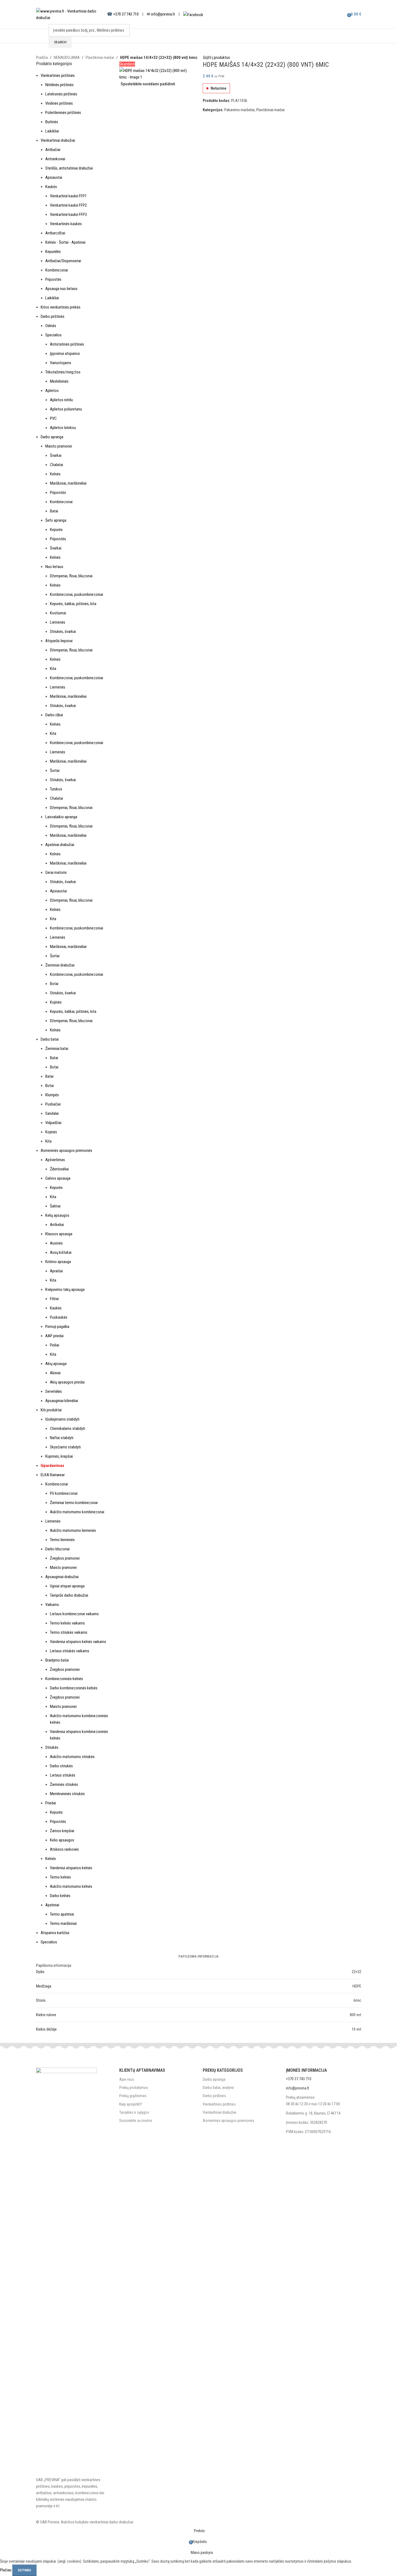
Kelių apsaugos (57, 1215)
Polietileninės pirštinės (63, 113)
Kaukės (51, 187)
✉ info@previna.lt (161, 14)
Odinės (51, 326)
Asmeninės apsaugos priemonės (66, 1150)
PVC (53, 418)
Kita (53, 669)
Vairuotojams (61, 363)
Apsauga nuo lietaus (61, 289)
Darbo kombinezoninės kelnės (74, 1688)
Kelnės (55, 474)
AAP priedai (54, 1336)
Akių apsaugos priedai (67, 1382)
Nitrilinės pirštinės (59, 85)
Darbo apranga (52, 437)
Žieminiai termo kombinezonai (74, 1503)
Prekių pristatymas (134, 2088)
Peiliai (55, 1345)
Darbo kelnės (60, 1896)
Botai (54, 984)
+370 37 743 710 (126, 14)
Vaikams (52, 1605)
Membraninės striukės (67, 1794)
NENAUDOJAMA (67, 58)
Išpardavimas (52, 1466)
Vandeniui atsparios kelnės (71, 1868)
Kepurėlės (53, 252)
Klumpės (52, 1095)
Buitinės (52, 122)
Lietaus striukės (63, 1775)
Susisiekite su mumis (136, 2121)
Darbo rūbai (54, 715)
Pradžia (42, 58)
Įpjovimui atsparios (65, 354)
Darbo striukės (61, 1766)
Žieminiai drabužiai (60, 965)
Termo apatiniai (62, 1914)
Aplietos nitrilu (61, 400)
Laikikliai (52, 131)
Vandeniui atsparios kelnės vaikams (78, 1642)
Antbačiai (53, 150)
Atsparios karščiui (55, 1933)
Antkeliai (57, 1225)
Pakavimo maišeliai (239, 110)
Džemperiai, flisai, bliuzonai (71, 576)
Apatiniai (52, 1905)
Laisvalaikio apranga (61, 817)
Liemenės (58, 622)
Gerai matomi (56, 872)
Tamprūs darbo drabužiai (69, 1595)
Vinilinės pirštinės (59, 103)
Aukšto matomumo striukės (72, 1757)
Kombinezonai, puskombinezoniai (77, 594)
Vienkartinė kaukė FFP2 (68, 205)
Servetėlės (54, 1391)
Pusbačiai (53, 1104)
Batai (54, 511)
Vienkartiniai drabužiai (58, 140)
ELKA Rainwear (53, 1475)
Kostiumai (58, 613)
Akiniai (55, 1373)
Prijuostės (53, 279)
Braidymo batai (57, 1660)
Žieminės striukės (64, 1784)
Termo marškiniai (63, 1923)
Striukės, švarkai (63, 632)
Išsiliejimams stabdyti (62, 1419)
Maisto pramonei (59, 446)
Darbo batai (50, 1039)
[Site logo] (69, 14)
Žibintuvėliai (59, 1169)
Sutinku (24, 2570)
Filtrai (54, 1299)
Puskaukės (59, 1317)
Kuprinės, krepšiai (59, 1456)
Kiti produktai (51, 1410)
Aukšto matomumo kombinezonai (77, 1512)
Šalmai (55, 1206)
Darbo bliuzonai (57, 1549)
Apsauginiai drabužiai (62, 1577)
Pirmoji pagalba (57, 1327)
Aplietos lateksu (63, 428)
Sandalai (52, 1113)
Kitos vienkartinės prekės (61, 307)
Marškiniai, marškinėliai (68, 483)
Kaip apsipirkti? (131, 2104)
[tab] (198, 1956)
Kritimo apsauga (58, 1262)
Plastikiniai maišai (100, 58)
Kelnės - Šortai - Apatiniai (65, 242)
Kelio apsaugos (62, 1840)
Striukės (52, 1747)
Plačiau (6, 2570)
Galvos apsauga (58, 1178)
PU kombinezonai (64, 1493)
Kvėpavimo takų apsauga (65, 1289)
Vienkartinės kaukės (66, 224)
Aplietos (52, 391)
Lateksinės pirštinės (61, 94)
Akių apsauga (56, 1364)
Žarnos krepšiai (62, 1831)
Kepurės (56, 530)
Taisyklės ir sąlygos (134, 2112)
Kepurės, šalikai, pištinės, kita (73, 604)
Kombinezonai (57, 270)
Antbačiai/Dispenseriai (63, 261)
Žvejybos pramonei (65, 1558)
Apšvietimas (55, 1160)
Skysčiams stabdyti (65, 1447)
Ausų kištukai (61, 1252)
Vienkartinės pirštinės (58, 76)
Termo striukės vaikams (69, 1632)
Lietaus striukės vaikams (70, 1651)
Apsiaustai (54, 177)
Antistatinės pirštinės (67, 344)
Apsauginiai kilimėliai (62, 1401)
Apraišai (56, 1271)
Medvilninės (59, 381)
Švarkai (56, 455)
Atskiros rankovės (64, 1849)
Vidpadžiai (53, 1123)
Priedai (51, 1803)
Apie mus (127, 2079)
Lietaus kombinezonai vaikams (74, 1614)
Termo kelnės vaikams (67, 1623)
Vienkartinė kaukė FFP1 (68, 196)
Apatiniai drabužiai (60, 845)
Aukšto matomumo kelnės (71, 1886)
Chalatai (56, 465)
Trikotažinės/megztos (63, 372)
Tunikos (56, 789)
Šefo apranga (56, 520)
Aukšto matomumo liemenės (73, 1530)
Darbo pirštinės (53, 316)
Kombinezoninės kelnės (64, 1679)
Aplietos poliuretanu (66, 409)
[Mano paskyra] (338, 14)
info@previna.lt (298, 2088)
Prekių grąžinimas (133, 2096)
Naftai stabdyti (62, 1438)
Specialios (53, 335)
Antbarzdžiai (55, 233)
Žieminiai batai (57, 1049)
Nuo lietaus (54, 567)
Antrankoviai (55, 159)
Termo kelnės (60, 1877)
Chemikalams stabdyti (68, 1429)
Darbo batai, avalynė (218, 2088)
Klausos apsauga (59, 1234)
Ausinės (56, 1243)
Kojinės (56, 1002)
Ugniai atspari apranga (67, 1586)
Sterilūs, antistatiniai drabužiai (69, 168)
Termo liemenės (62, 1540)
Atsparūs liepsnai (59, 641)
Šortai (55, 771)
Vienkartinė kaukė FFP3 (68, 215)
